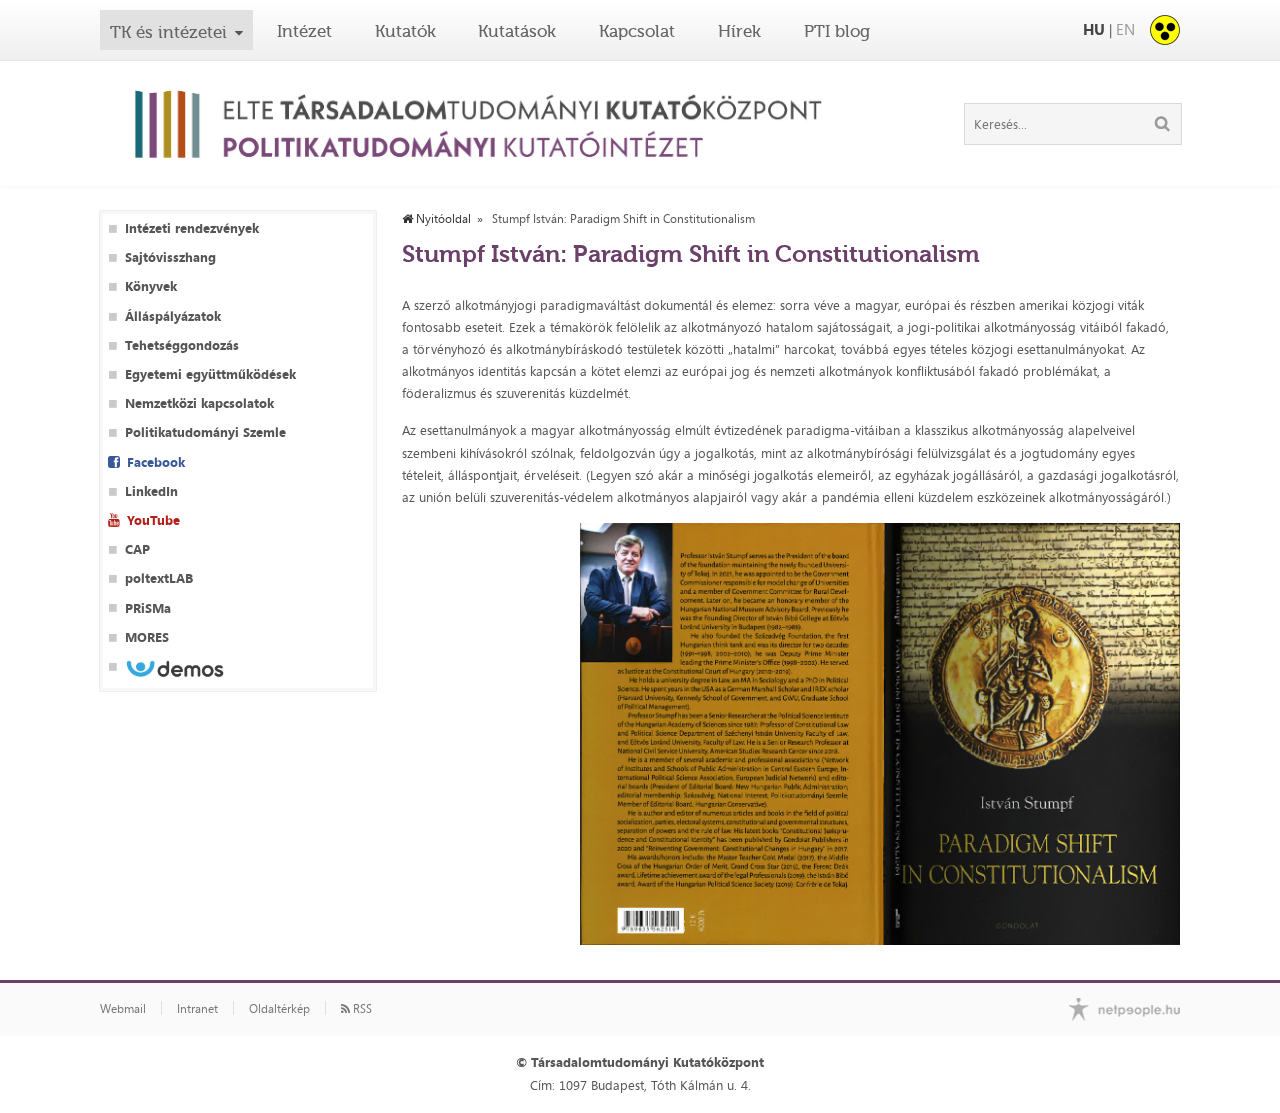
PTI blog (837, 31)
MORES (147, 637)
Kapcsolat (637, 31)
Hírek (739, 31)
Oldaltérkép (279, 1009)
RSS (361, 1009)
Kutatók (405, 31)
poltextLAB (159, 578)
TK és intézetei (168, 32)
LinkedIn (151, 491)
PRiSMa (148, 608)
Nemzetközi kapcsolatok (199, 403)
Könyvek (151, 286)
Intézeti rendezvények (192, 228)
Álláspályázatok (173, 316)
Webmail (123, 1009)
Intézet (304, 31)
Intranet (197, 1009)
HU (1094, 29)
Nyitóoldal (442, 219)
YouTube (153, 520)
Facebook (156, 462)
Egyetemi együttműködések (210, 374)
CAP (137, 549)
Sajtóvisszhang (170, 257)
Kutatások (517, 31)
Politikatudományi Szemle (205, 432)
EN (1125, 29)
